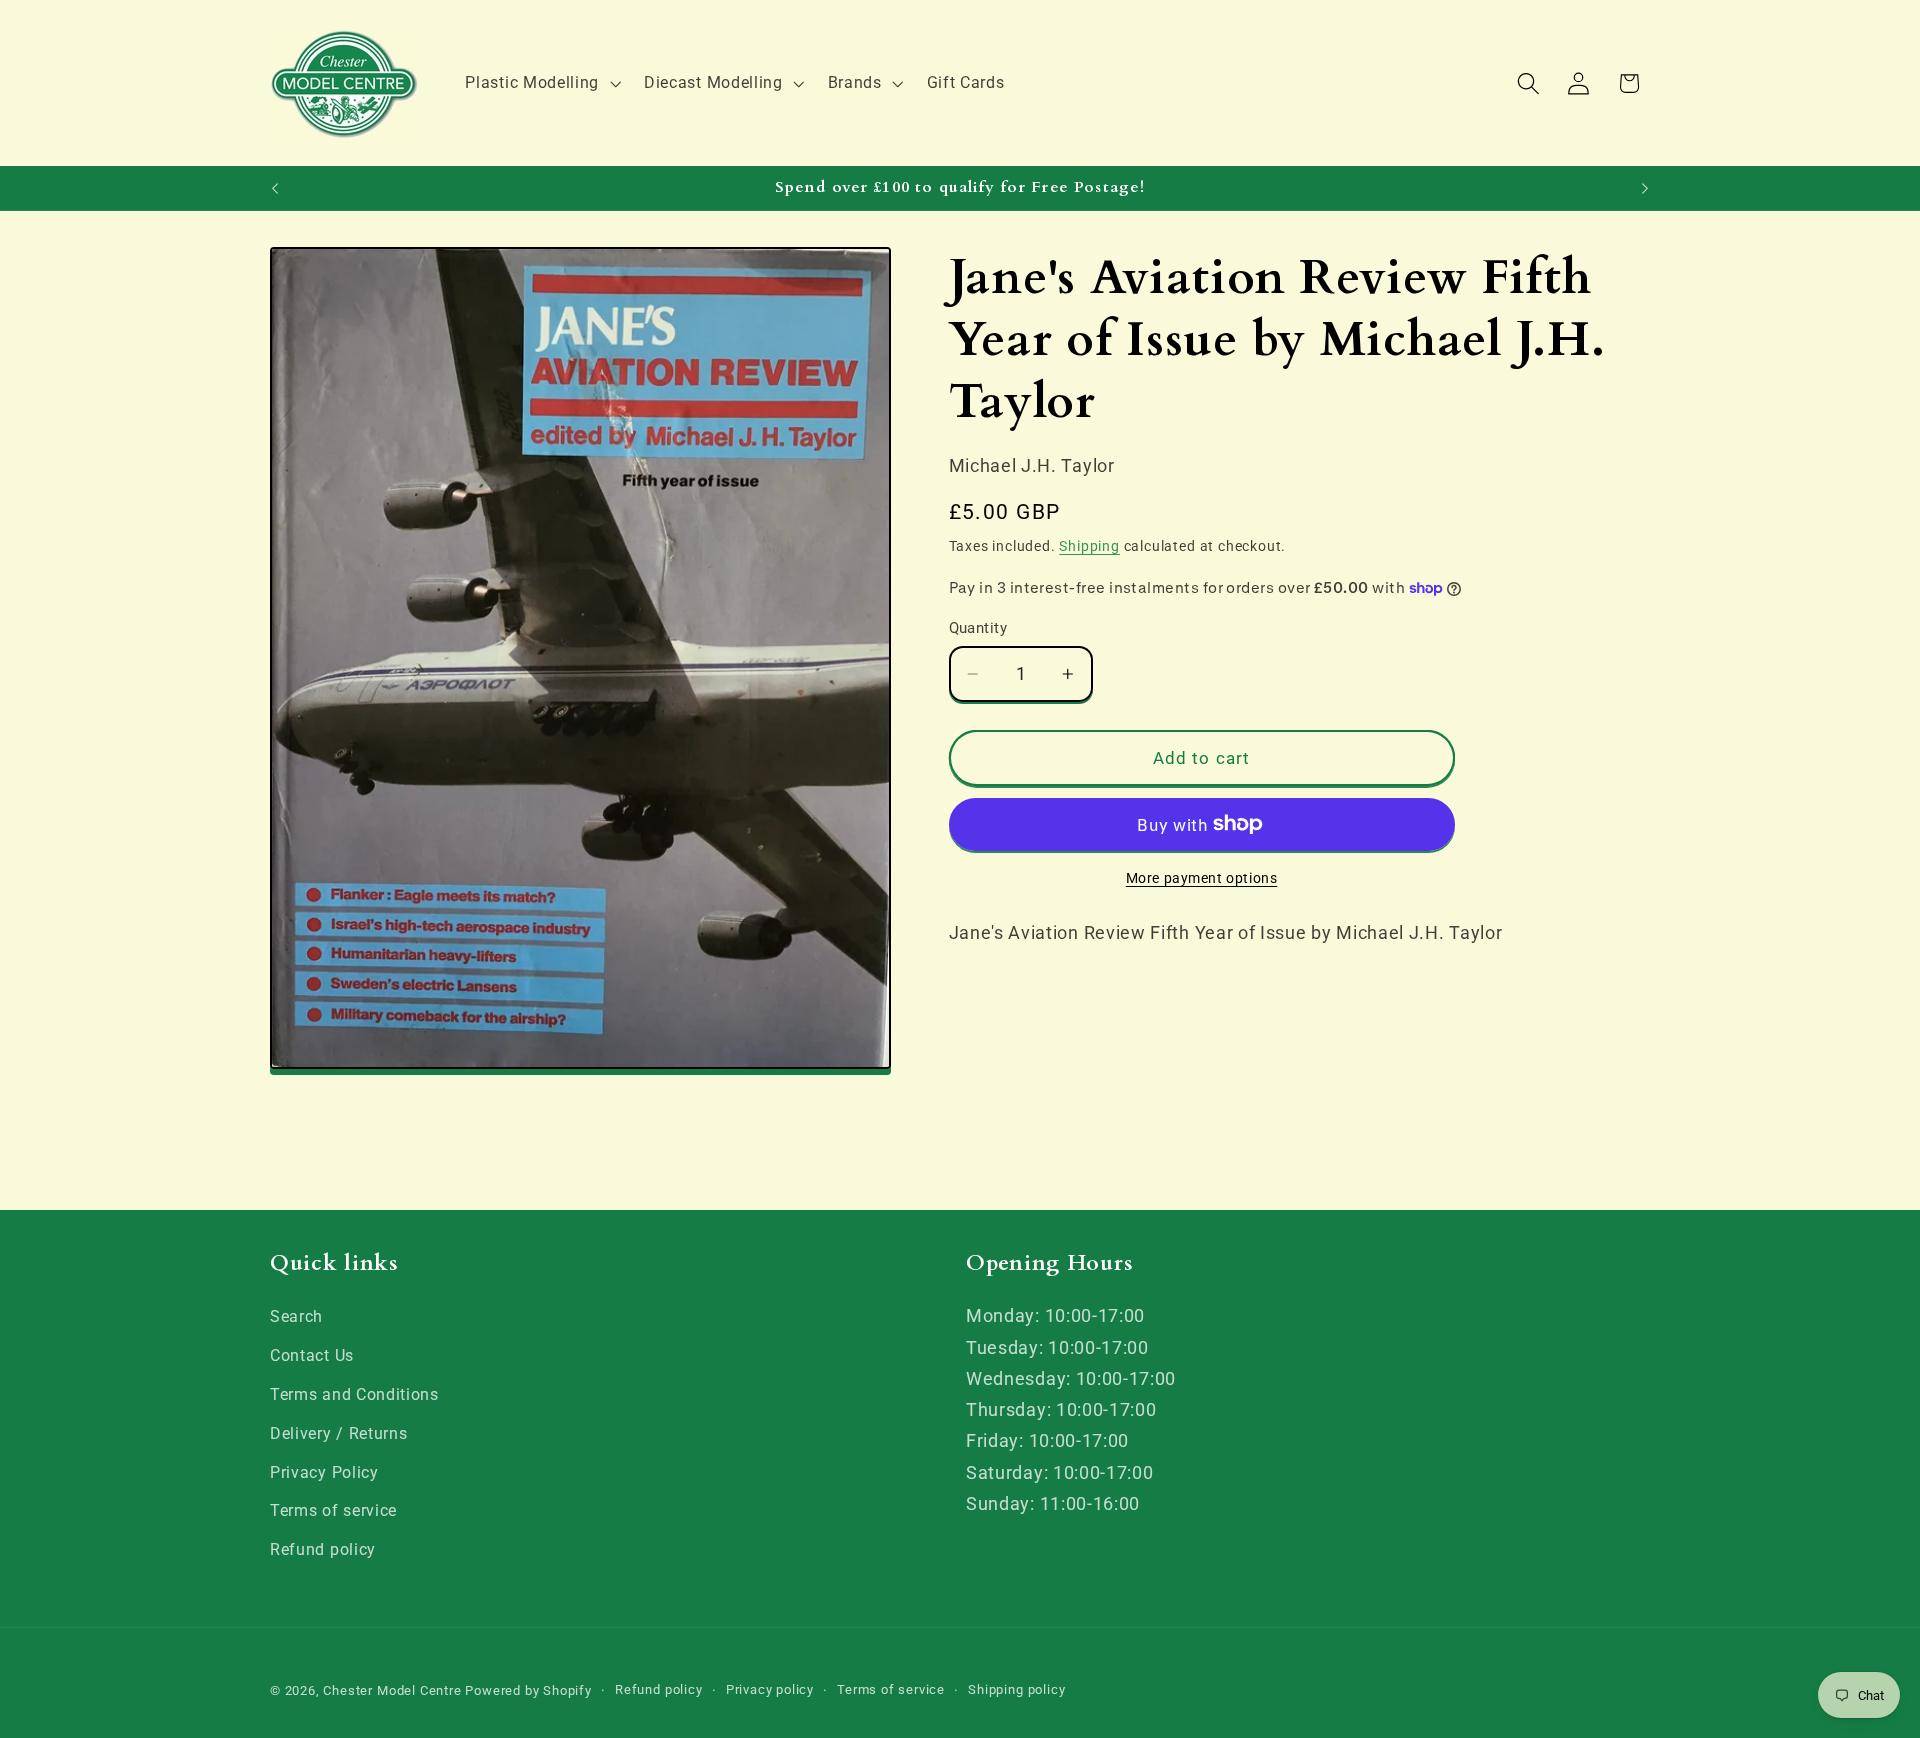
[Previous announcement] (275, 188)
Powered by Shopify (528, 1691)
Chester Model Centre (392, 1691)
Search (296, 1317)
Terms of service (333, 1511)
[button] (541, 83)
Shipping (1089, 546)
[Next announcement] (1645, 188)
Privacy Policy (324, 1472)
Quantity (978, 627)
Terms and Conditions (354, 1394)
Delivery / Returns (338, 1433)
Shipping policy (1016, 1690)
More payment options (1202, 878)
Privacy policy (770, 1690)
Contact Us (312, 1355)
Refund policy (323, 1549)
